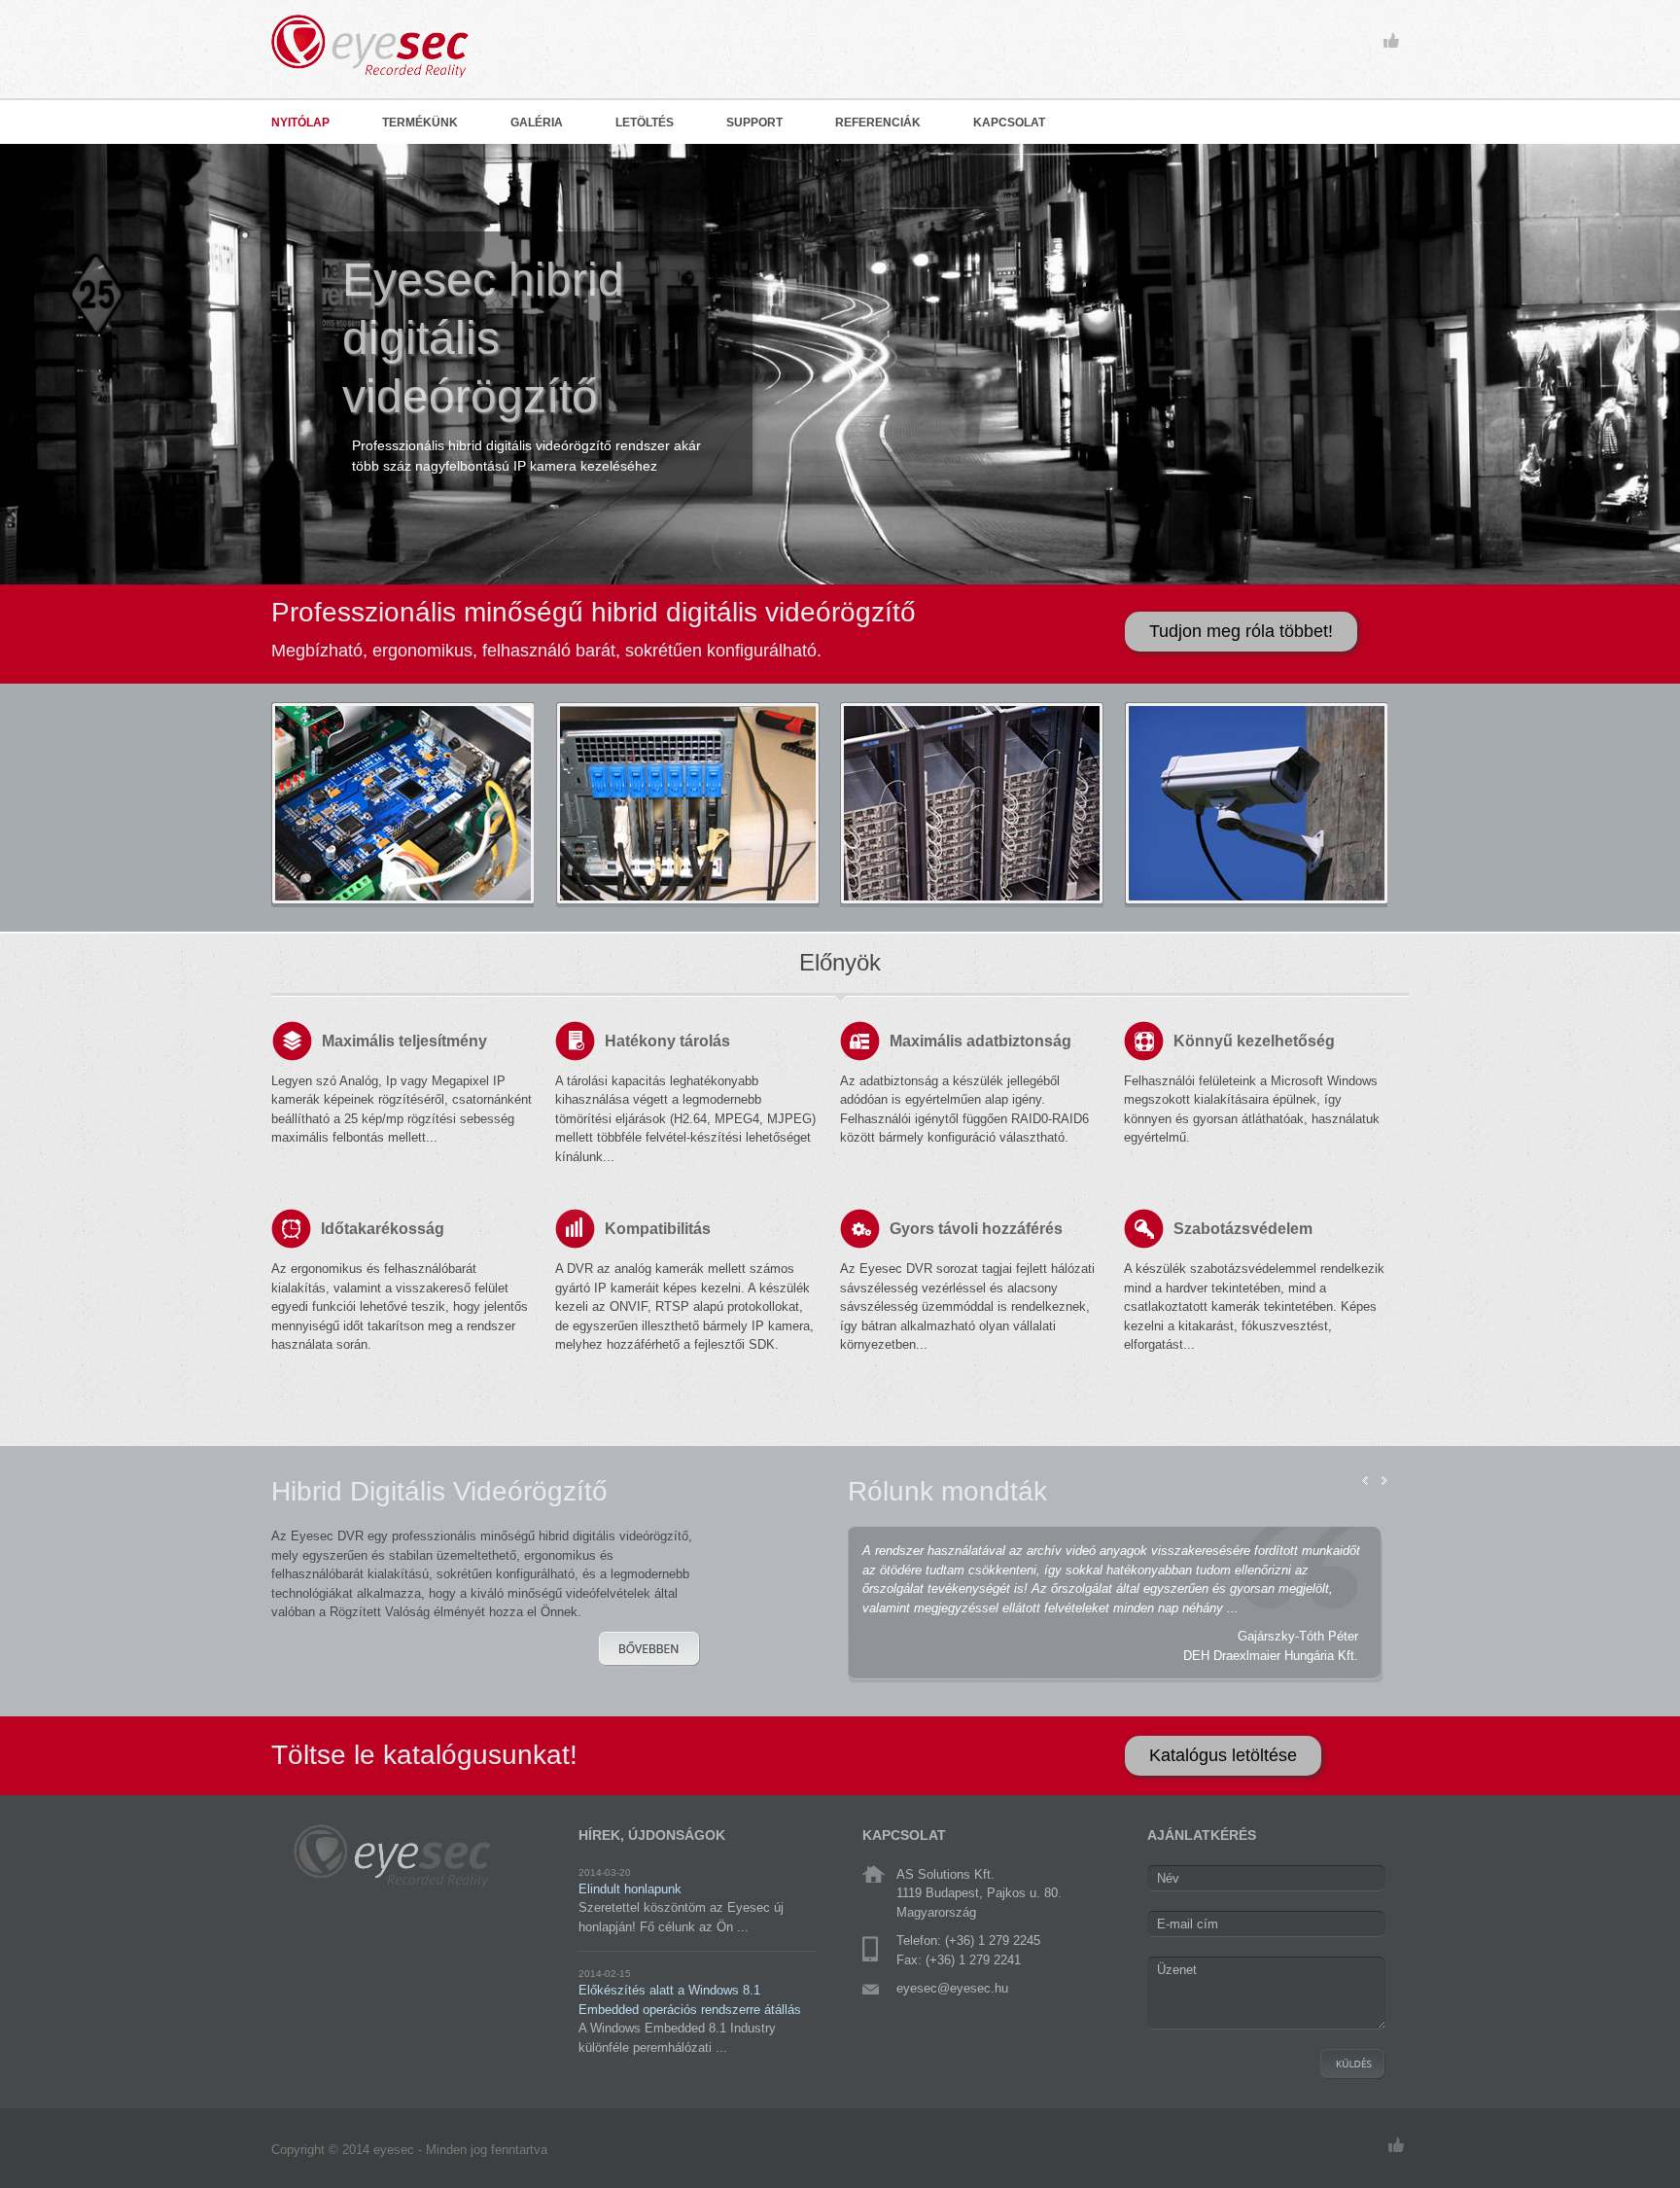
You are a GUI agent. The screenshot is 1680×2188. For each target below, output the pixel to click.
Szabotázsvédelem (1243, 1229)
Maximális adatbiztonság (980, 1041)
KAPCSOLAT (1009, 123)
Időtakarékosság (383, 1229)
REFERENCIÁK (878, 123)
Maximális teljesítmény (404, 1041)
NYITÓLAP (300, 123)
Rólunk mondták (947, 1491)
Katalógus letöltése (1223, 1755)
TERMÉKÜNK (420, 123)
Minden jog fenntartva (487, 2150)
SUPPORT (754, 123)
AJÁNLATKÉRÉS (1202, 1835)
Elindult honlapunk (630, 1889)
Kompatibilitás (658, 1229)
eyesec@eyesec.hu (952, 1988)
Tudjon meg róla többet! (1241, 631)
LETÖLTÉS (645, 123)
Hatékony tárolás (667, 1041)
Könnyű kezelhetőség (1254, 1041)
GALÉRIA (537, 123)
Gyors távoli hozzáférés (976, 1229)
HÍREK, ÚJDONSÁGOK (652, 1835)
